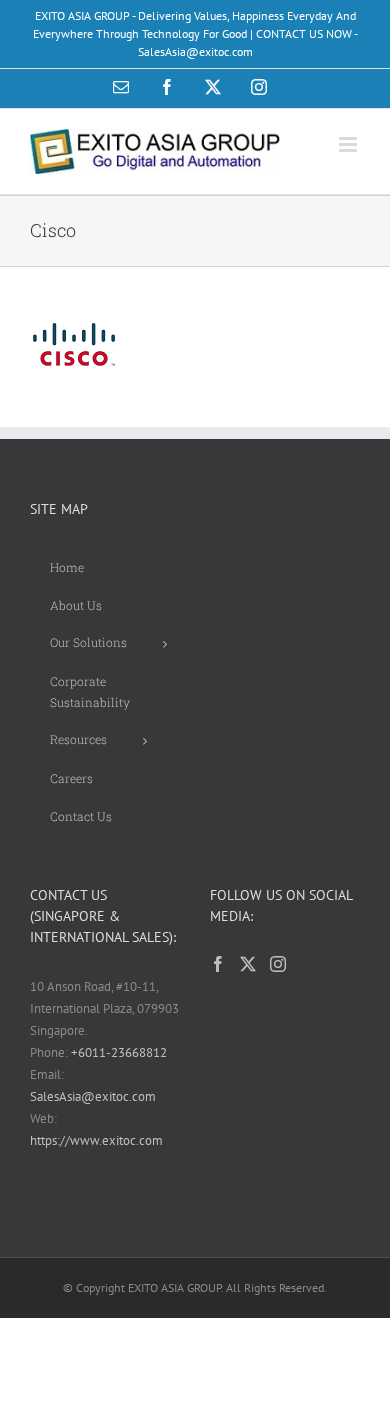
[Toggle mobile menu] (349, 144)
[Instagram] (278, 964)
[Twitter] (248, 964)
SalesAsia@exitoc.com (93, 1096)
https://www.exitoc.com (96, 1140)
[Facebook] (218, 964)
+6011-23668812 (119, 1052)
